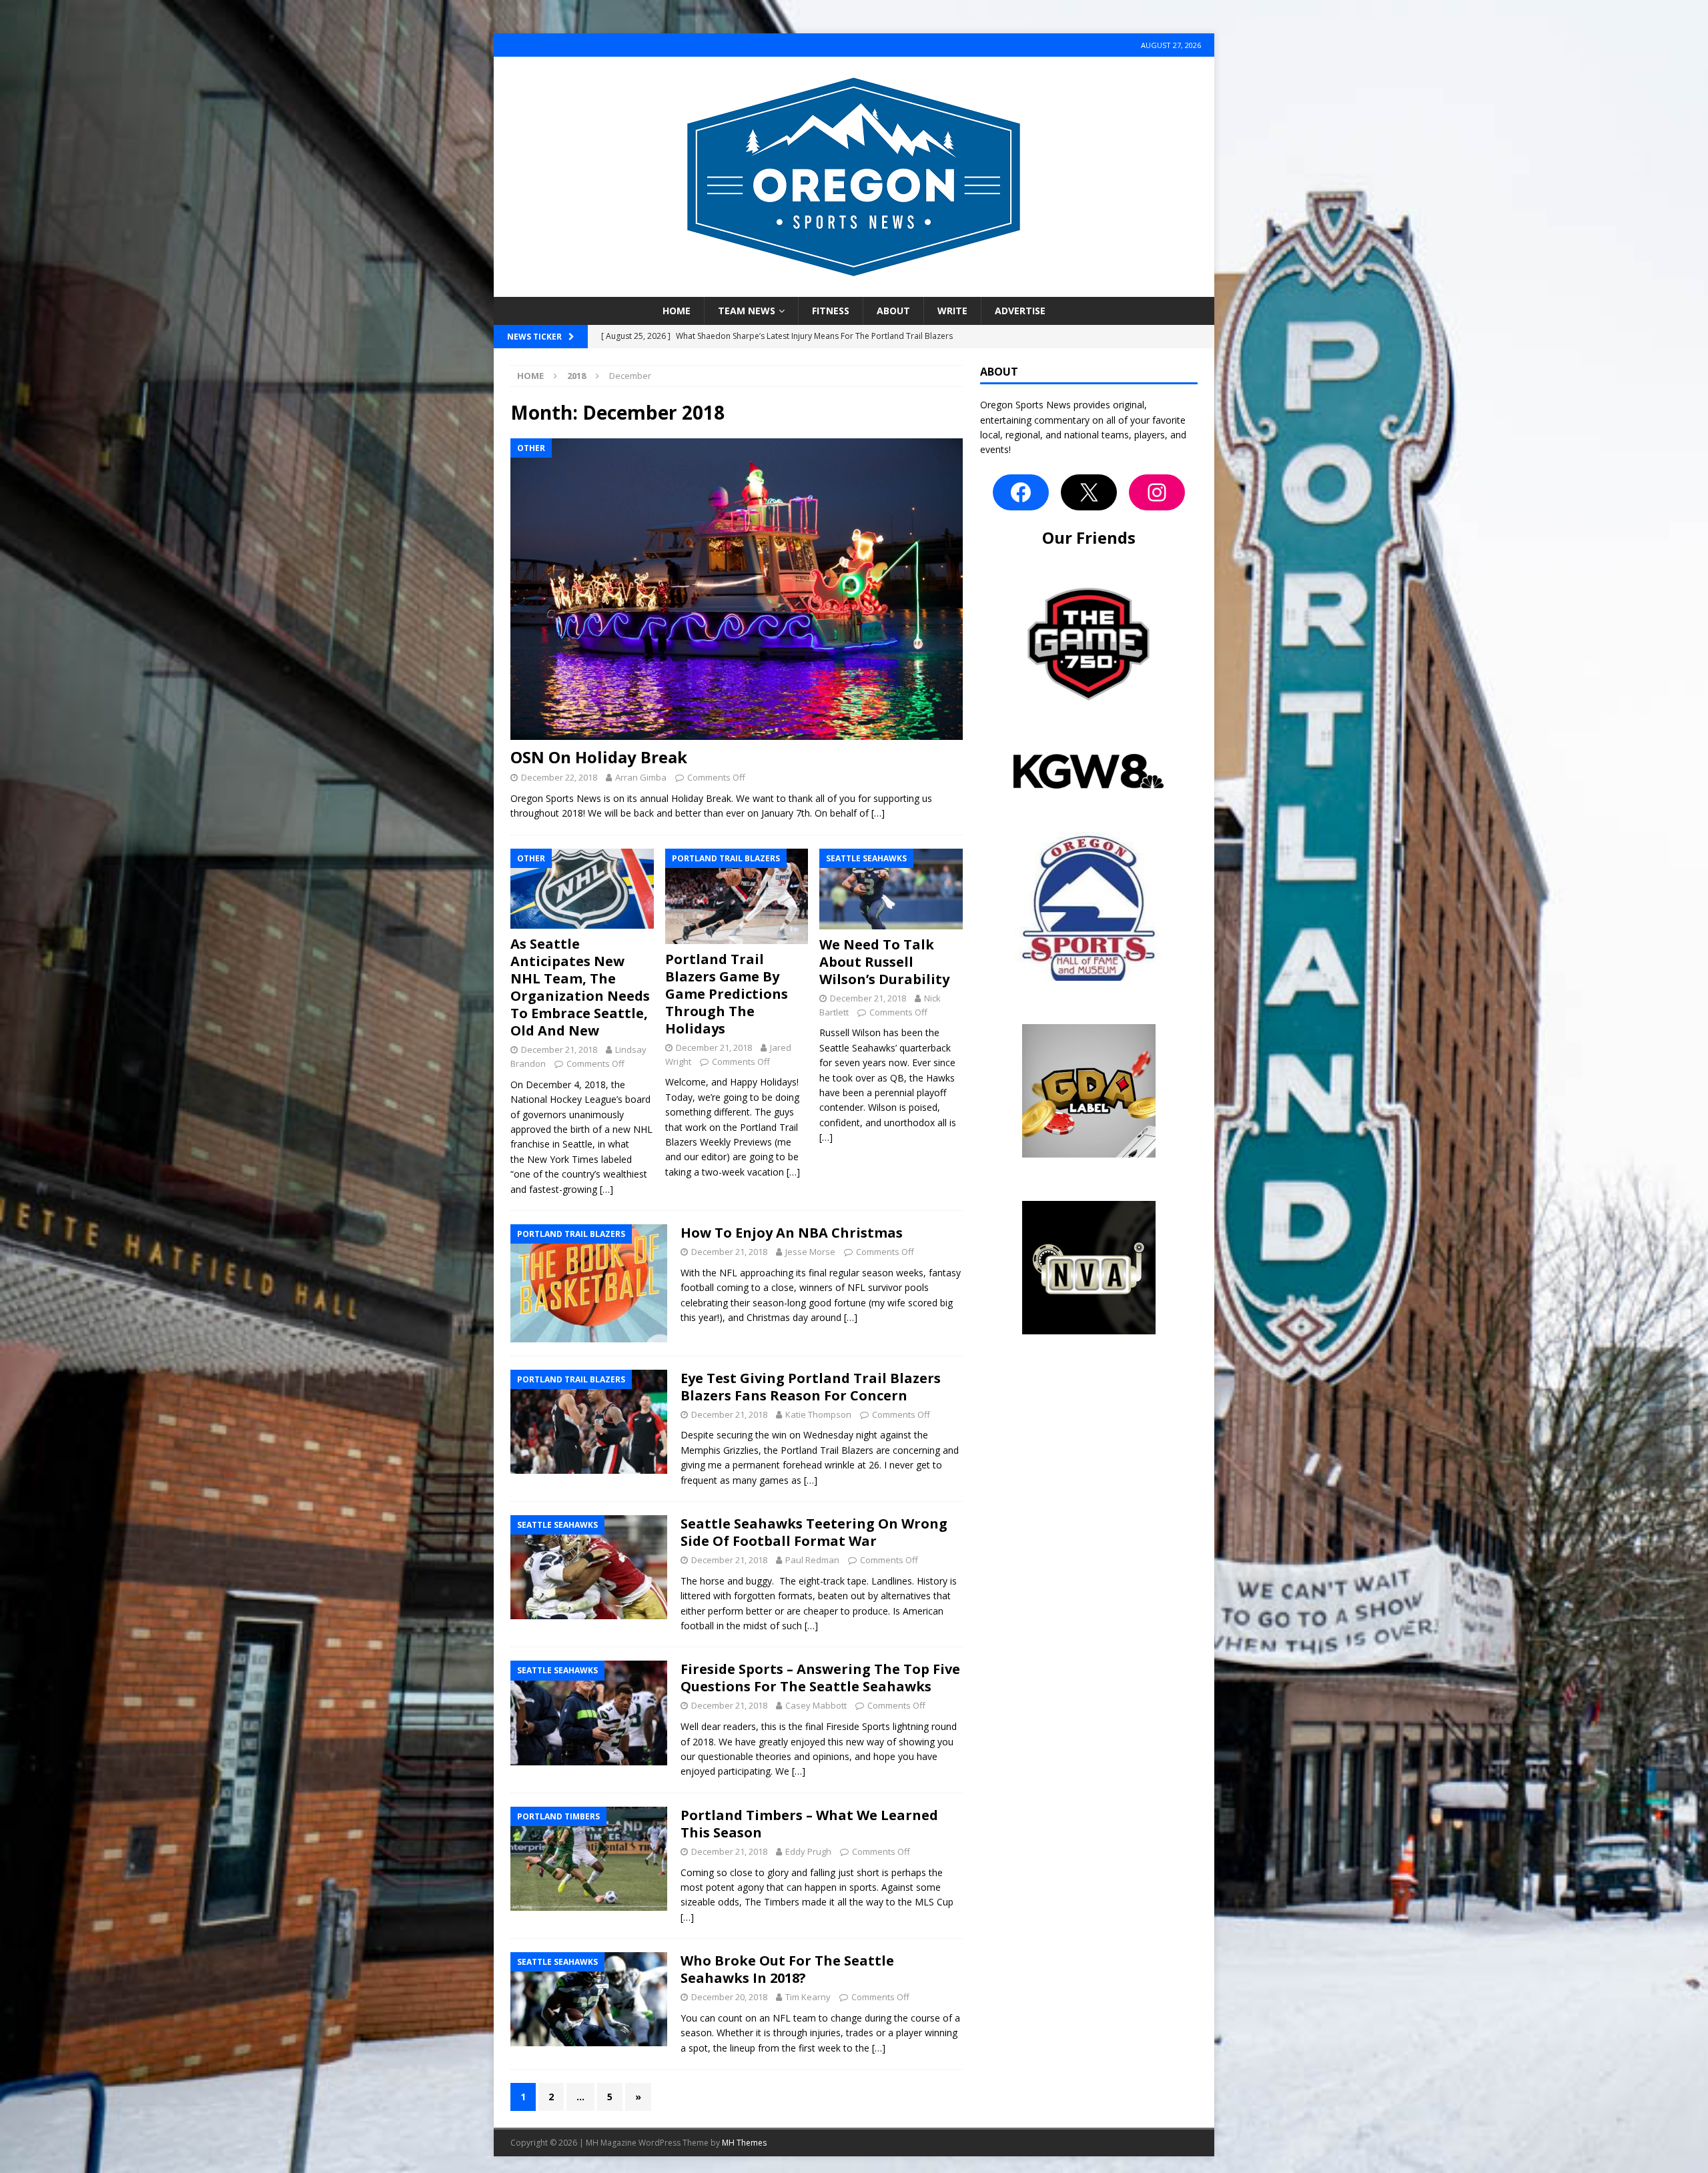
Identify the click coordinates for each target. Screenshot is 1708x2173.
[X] (1089, 492)
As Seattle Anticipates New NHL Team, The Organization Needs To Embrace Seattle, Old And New (580, 987)
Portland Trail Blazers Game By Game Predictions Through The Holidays (727, 994)
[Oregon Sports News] (854, 289)
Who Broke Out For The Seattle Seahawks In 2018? (787, 1969)
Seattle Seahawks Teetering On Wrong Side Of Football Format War (814, 1532)
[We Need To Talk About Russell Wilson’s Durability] (891, 889)
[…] (878, 813)
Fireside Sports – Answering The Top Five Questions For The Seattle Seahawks (820, 1678)
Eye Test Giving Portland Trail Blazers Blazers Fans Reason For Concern (811, 1387)
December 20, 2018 (729, 1997)
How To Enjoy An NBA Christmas (792, 1233)
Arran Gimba (641, 777)
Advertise (1020, 311)
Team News (747, 311)
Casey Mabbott (816, 1705)
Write (952, 311)
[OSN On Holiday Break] (737, 589)
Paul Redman (812, 1560)
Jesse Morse (810, 1252)
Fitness (831, 311)
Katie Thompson (818, 1414)
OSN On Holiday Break (599, 757)
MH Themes (744, 2143)
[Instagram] (1157, 492)
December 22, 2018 (559, 777)
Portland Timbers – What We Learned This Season (809, 1824)
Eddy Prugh (808, 1851)
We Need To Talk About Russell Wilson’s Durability (884, 962)
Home (677, 311)
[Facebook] (1021, 492)
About (893, 311)
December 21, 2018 (559, 1049)
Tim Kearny (808, 1997)
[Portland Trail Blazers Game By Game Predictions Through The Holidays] (737, 896)
